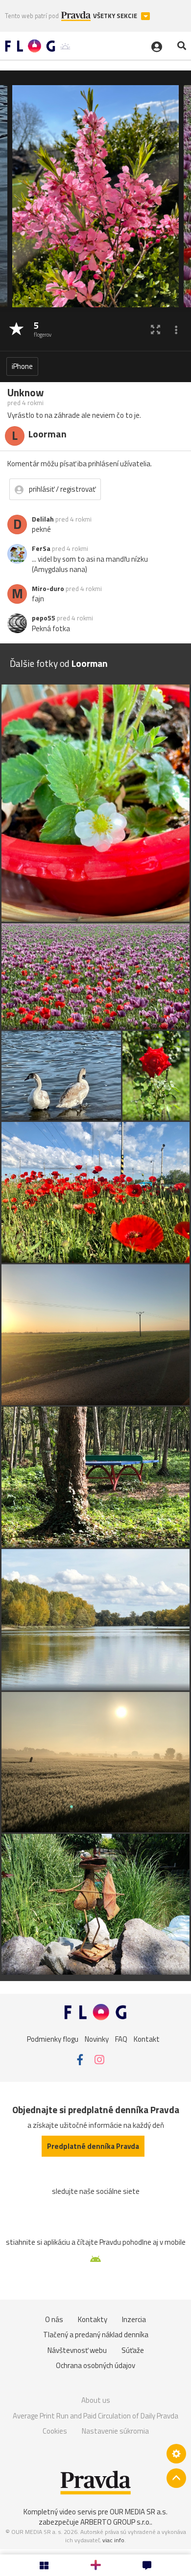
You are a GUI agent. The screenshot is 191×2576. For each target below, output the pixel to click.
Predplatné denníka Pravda (93, 2146)
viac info (113, 2540)
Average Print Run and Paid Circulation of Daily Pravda (95, 2416)
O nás (54, 2319)
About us (96, 2400)
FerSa (41, 548)
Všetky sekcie (116, 16)
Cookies (55, 2431)
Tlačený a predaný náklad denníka (96, 2335)
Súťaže (133, 2350)
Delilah (43, 519)
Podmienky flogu (53, 2039)
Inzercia (134, 2319)
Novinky (97, 2039)
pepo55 (44, 618)
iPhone (22, 366)
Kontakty (93, 2319)
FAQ (121, 2039)
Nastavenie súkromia (115, 2431)
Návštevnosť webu (77, 2350)
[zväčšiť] (155, 330)
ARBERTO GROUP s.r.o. (116, 2522)
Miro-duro (48, 589)
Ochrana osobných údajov (95, 2365)
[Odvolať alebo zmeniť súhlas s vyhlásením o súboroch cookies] (176, 2454)
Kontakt (147, 2039)
